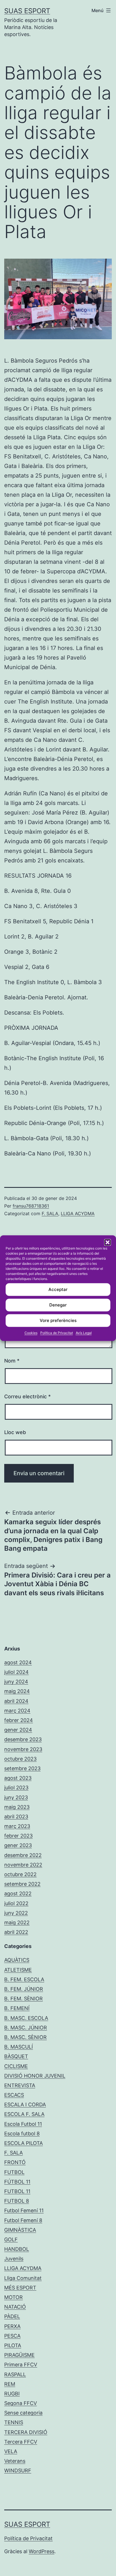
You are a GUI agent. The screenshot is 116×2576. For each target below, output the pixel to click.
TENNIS (14, 2422)
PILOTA (13, 2345)
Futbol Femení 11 (24, 2210)
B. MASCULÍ (19, 2047)
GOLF (11, 2239)
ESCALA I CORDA (25, 2104)
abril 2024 (16, 1701)
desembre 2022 (23, 1855)
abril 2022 (16, 1932)
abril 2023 (16, 1817)
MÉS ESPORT (20, 2288)
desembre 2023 (23, 1739)
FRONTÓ (15, 2162)
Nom (12, 1361)
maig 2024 (17, 1691)
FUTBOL (14, 2172)
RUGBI (12, 2394)
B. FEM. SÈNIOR (24, 1999)
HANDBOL (17, 2249)
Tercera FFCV (21, 2442)
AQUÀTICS (17, 1960)
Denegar (58, 1305)
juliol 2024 (16, 1672)
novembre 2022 (23, 1865)
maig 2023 (17, 1807)
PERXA (12, 2326)
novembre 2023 (23, 1749)
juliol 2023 (16, 1788)
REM (10, 2384)
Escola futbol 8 (22, 2134)
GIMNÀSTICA (20, 2230)
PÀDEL (12, 2316)
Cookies (31, 1333)
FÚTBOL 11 (17, 2182)
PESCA (12, 2336)
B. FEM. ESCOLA (24, 1979)
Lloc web (15, 1432)
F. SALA (50, 1213)
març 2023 (17, 1826)
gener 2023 (18, 1845)
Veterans (15, 2461)
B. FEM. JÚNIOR (24, 1989)
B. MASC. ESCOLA (26, 2018)
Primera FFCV (21, 2365)
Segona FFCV (21, 2403)
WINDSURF (18, 2470)
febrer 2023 (18, 1836)
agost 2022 (18, 1893)
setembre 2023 (22, 1768)
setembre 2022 (22, 1884)
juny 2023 (16, 1797)
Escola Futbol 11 (23, 2124)
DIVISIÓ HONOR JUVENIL (35, 2076)
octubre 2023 (20, 1759)
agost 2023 (18, 1778)
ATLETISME (18, 1970)
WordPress (42, 2551)
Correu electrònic (27, 1396)
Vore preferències (58, 1320)
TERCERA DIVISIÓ (26, 2432)
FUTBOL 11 (17, 2191)
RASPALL (15, 2374)
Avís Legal (84, 1333)
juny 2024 (16, 1682)
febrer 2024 (19, 1720)
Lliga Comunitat (23, 2278)
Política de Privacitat (57, 1333)
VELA (11, 2451)
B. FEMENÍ (17, 2008)
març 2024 (17, 1711)
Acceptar (58, 1289)
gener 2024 (18, 1730)
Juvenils (14, 2259)
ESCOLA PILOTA (24, 2143)
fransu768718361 (31, 1206)
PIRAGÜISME (19, 2355)
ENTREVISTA (20, 2085)
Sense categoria (23, 2413)
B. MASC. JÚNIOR (26, 2028)
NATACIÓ (15, 2307)
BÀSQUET (16, 2056)
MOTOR (14, 2297)
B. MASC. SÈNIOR (25, 2037)
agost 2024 (18, 1662)
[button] (108, 1242)
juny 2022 (16, 1913)
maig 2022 (17, 1922)
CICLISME (16, 2066)
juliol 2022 (16, 1903)
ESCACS (14, 2095)
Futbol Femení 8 (23, 2220)
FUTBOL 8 (17, 2201)
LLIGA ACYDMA (78, 1213)
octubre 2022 (20, 1874)
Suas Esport (27, 11)
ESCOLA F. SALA (24, 2114)
